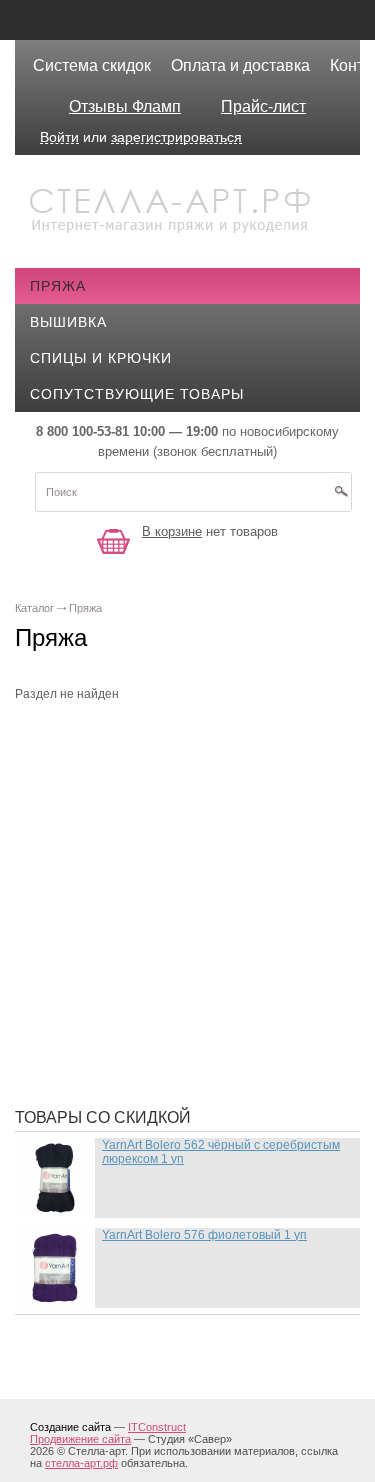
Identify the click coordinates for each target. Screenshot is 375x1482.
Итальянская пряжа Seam (148, 893)
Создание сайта (70, 1427)
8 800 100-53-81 (82, 431)
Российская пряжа (122, 803)
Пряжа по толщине (122, 953)
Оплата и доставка (240, 65)
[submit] (341, 498)
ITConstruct (157, 1427)
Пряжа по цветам (115, 983)
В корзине (172, 531)
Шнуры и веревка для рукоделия (177, 1063)
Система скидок (92, 65)
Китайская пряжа (116, 833)
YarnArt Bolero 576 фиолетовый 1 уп (204, 1235)
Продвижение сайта (80, 1439)
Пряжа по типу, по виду (139, 923)
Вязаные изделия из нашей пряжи (185, 863)
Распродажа (95, 743)
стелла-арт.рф (81, 1463)
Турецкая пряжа (110, 773)
